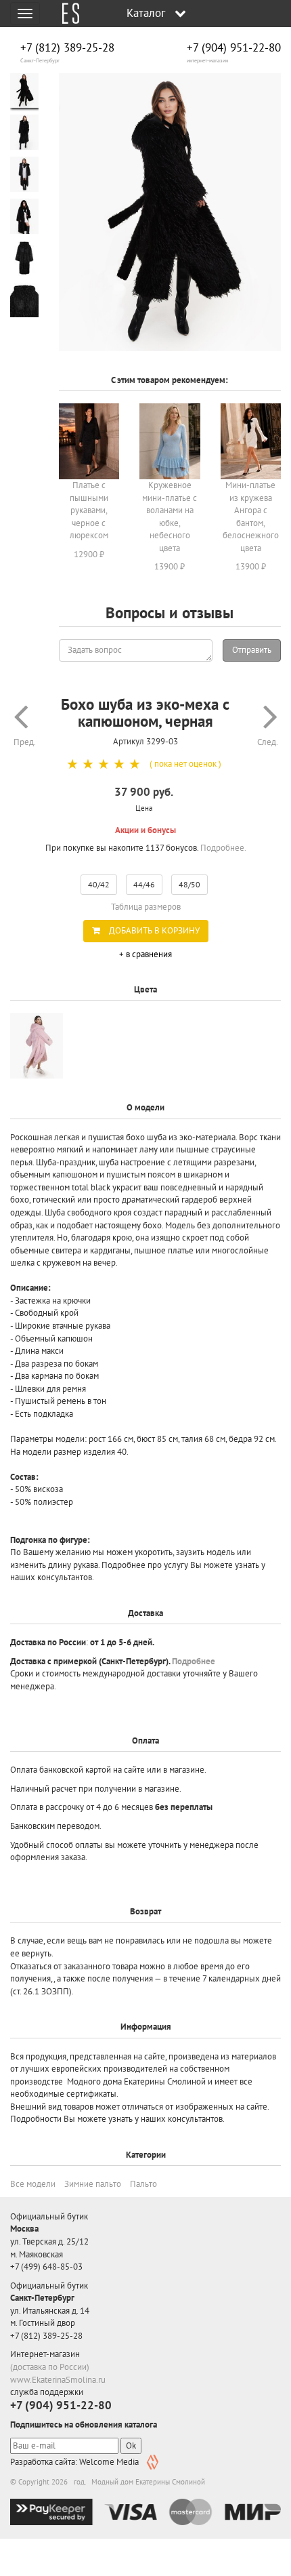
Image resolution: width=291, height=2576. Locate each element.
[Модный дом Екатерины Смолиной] (66, 14)
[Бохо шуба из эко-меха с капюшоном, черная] (170, 212)
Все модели (33, 2184)
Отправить (252, 650)
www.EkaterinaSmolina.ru (58, 2380)
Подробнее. (223, 848)
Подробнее (194, 1661)
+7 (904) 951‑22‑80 (234, 48)
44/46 (144, 884)
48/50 (189, 884)
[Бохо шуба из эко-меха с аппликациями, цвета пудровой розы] (37, 1046)
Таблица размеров (146, 907)
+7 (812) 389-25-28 (67, 48)
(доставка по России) (50, 2367)
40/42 (99, 884)
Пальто (143, 2184)
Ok (131, 2446)
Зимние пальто (93, 2184)
